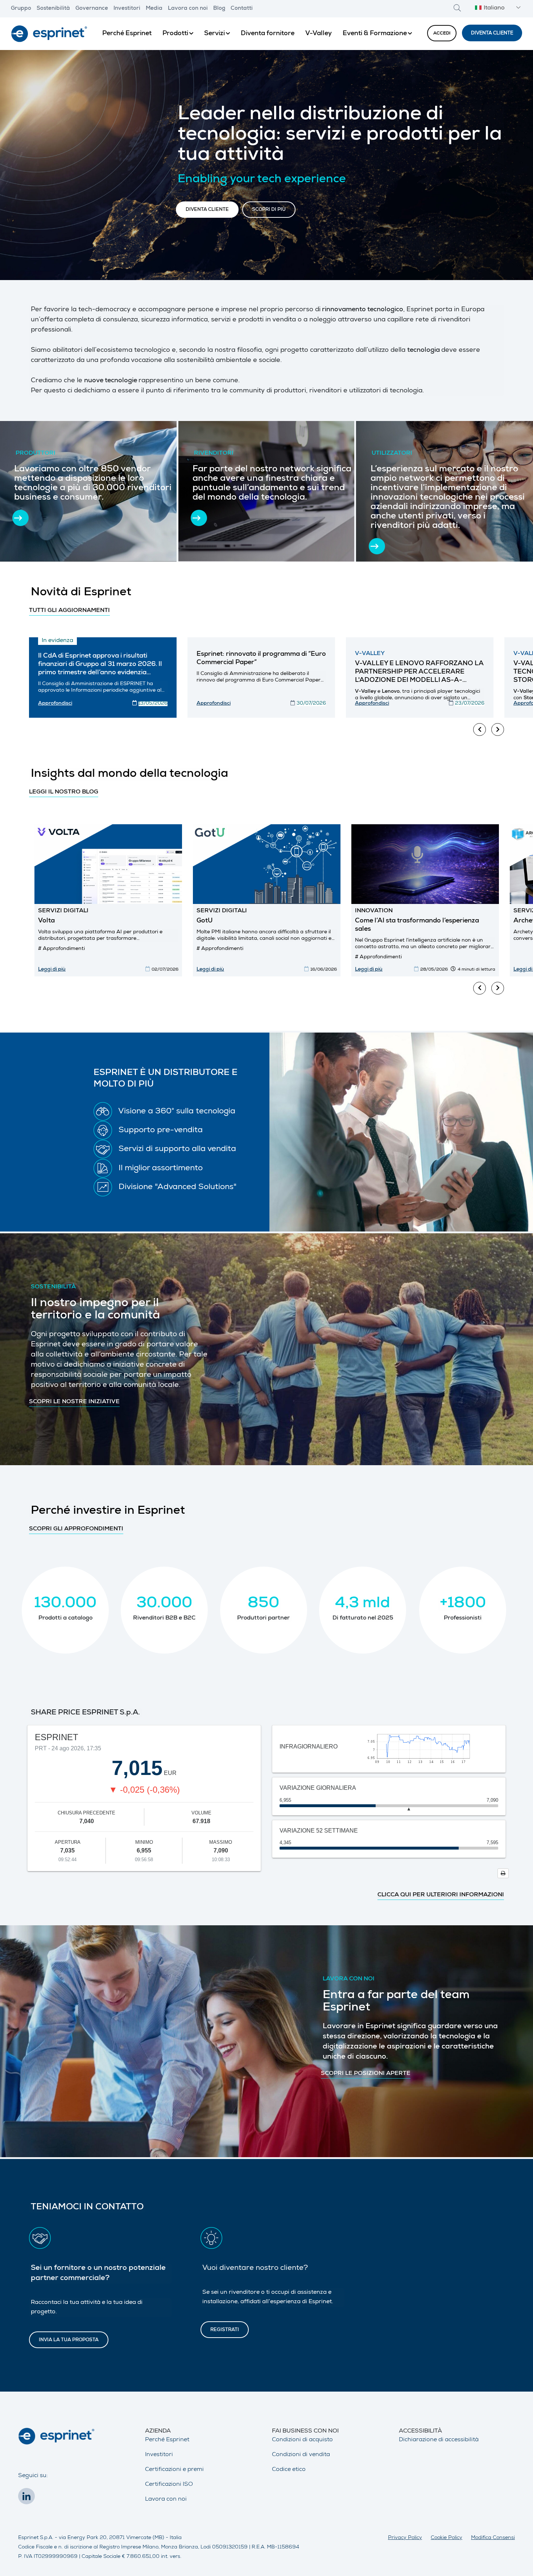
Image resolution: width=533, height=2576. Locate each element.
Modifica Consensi (493, 2538)
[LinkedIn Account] (28, 2498)
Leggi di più (52, 970)
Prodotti (175, 34)
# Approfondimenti (61, 949)
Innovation (374, 911)
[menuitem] (127, 34)
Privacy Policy (405, 2538)
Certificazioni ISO (169, 2485)
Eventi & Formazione (375, 34)
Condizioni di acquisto (302, 2440)
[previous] (480, 730)
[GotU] (267, 864)
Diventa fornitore (268, 34)
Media (154, 9)
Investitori (127, 9)
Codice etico (289, 2470)
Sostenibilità (53, 9)
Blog (219, 9)
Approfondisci (55, 704)
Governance (92, 9)
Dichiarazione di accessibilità (439, 2440)
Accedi (442, 34)
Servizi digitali (63, 911)
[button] (497, 9)
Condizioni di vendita (301, 2455)
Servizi (214, 34)
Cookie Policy (447, 2538)
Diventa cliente (492, 34)
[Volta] (108, 864)
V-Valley (319, 34)
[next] (498, 730)
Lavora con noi (188, 9)
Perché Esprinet (127, 34)
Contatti (242, 9)
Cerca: (457, 8)
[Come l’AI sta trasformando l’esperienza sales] (425, 864)
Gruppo (21, 9)
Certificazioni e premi (174, 2470)
